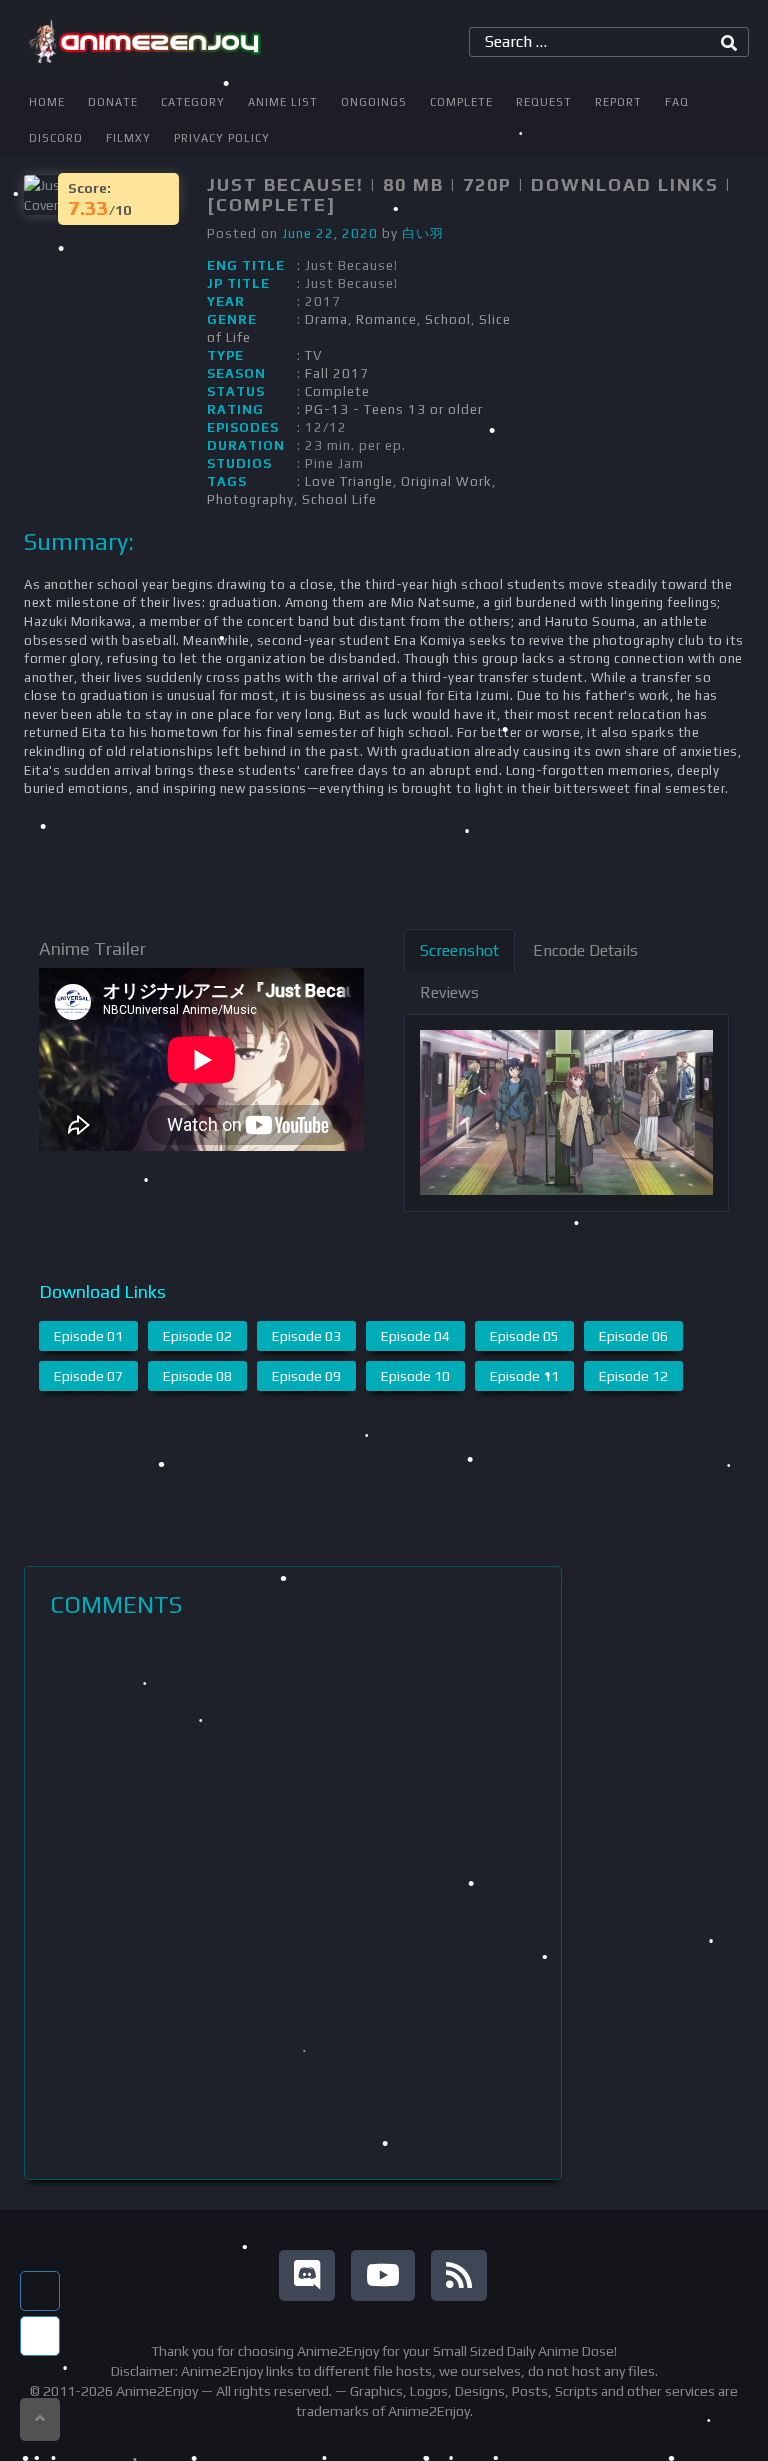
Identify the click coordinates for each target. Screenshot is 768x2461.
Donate (113, 102)
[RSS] (459, 2275)
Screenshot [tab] (459, 950)
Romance (386, 319)
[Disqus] (293, 1899)
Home (47, 102)
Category (193, 102)
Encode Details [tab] (585, 950)
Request (544, 102)
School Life (339, 499)
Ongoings (374, 102)
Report (618, 102)
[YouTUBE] (383, 2275)
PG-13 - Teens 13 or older (394, 409)
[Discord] (307, 2275)
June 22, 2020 (330, 233)
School (448, 319)
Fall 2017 (337, 373)
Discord (56, 138)
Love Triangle (349, 481)
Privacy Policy (222, 138)
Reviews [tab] (449, 992)
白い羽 (423, 233)
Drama (326, 319)
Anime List (283, 102)
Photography (250, 499)
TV (313, 355)
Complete (461, 102)
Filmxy (128, 138)
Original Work (446, 481)
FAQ (677, 102)
